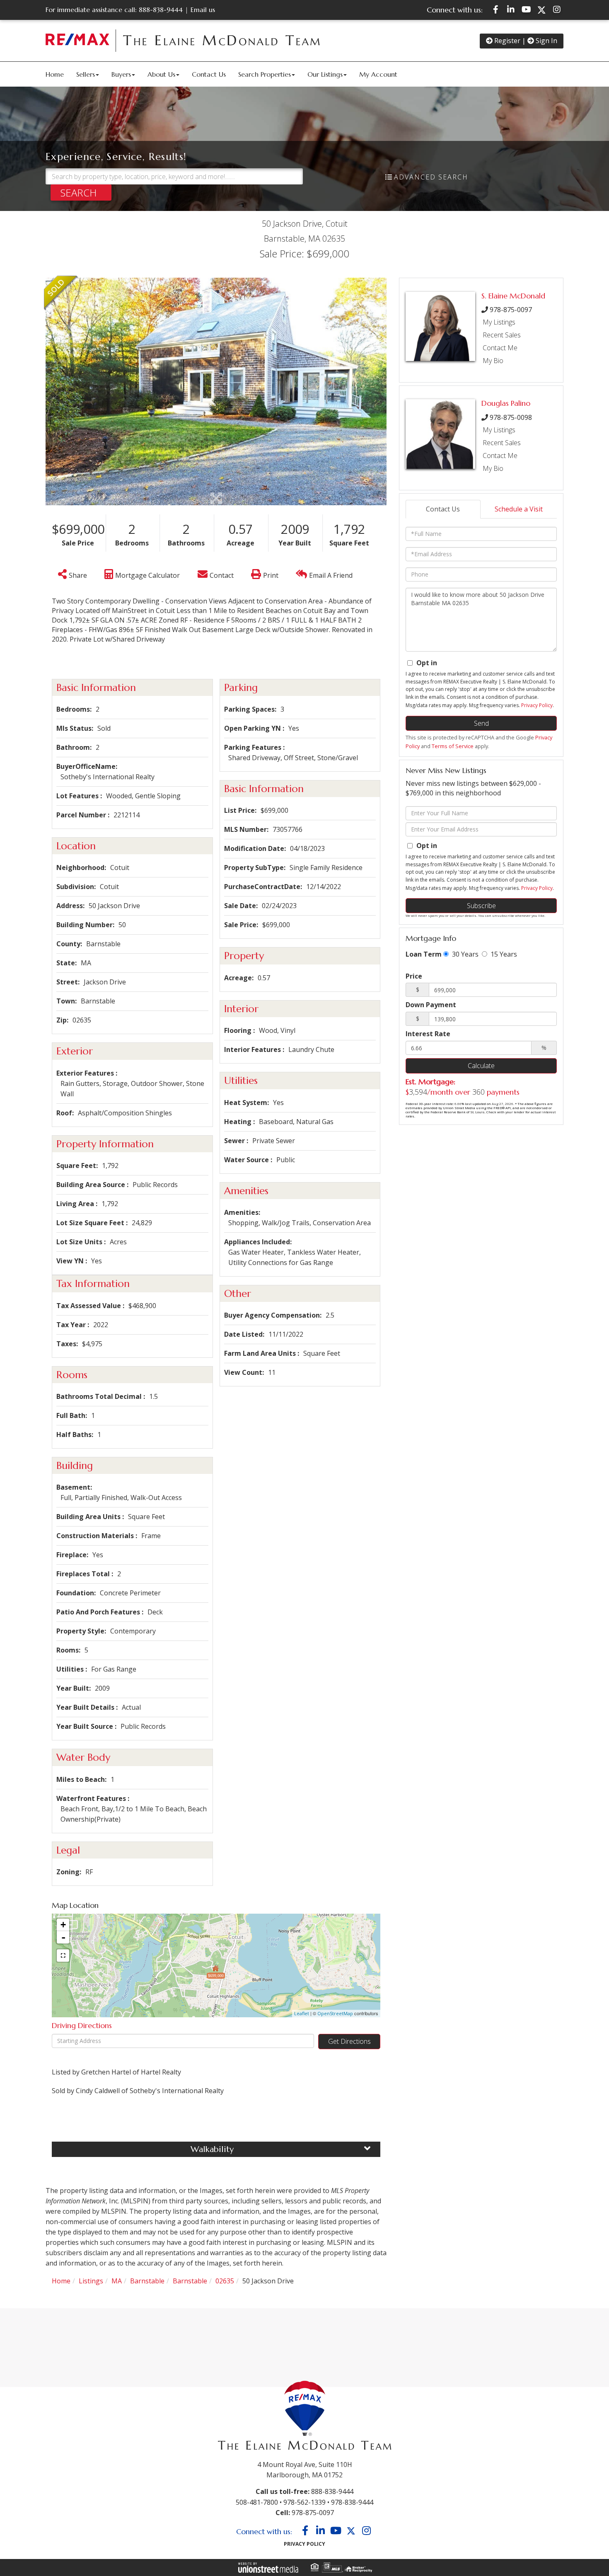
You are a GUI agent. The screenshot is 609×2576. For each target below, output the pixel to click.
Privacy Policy (537, 705)
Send (481, 723)
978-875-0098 (511, 417)
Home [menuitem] (55, 74)
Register (506, 41)
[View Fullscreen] (63, 1956)
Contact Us (443, 509)
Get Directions (349, 2041)
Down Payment (431, 1005)
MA (117, 2281)
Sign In (546, 41)
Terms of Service (453, 746)
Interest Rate (428, 1034)
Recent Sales (502, 335)
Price (414, 976)
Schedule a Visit (519, 509)
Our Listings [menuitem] (325, 74)
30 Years (464, 954)
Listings (91, 2281)
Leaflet (302, 2013)
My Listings (499, 322)
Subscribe (481, 906)
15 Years (503, 954)
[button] (81, 193)
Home (61, 2281)
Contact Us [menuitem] (209, 74)
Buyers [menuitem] (121, 74)
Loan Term (424, 954)
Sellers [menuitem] (86, 74)
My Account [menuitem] (378, 74)
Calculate (481, 1066)
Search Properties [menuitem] (265, 74)
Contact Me (500, 348)
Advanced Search (431, 177)
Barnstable (147, 2281)
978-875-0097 (511, 310)
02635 (225, 2281)
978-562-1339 (304, 2502)
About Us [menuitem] (161, 74)
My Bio (493, 361)
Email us (203, 10)
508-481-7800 (257, 2502)
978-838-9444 (352, 2502)
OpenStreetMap (335, 2013)
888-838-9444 (161, 10)
